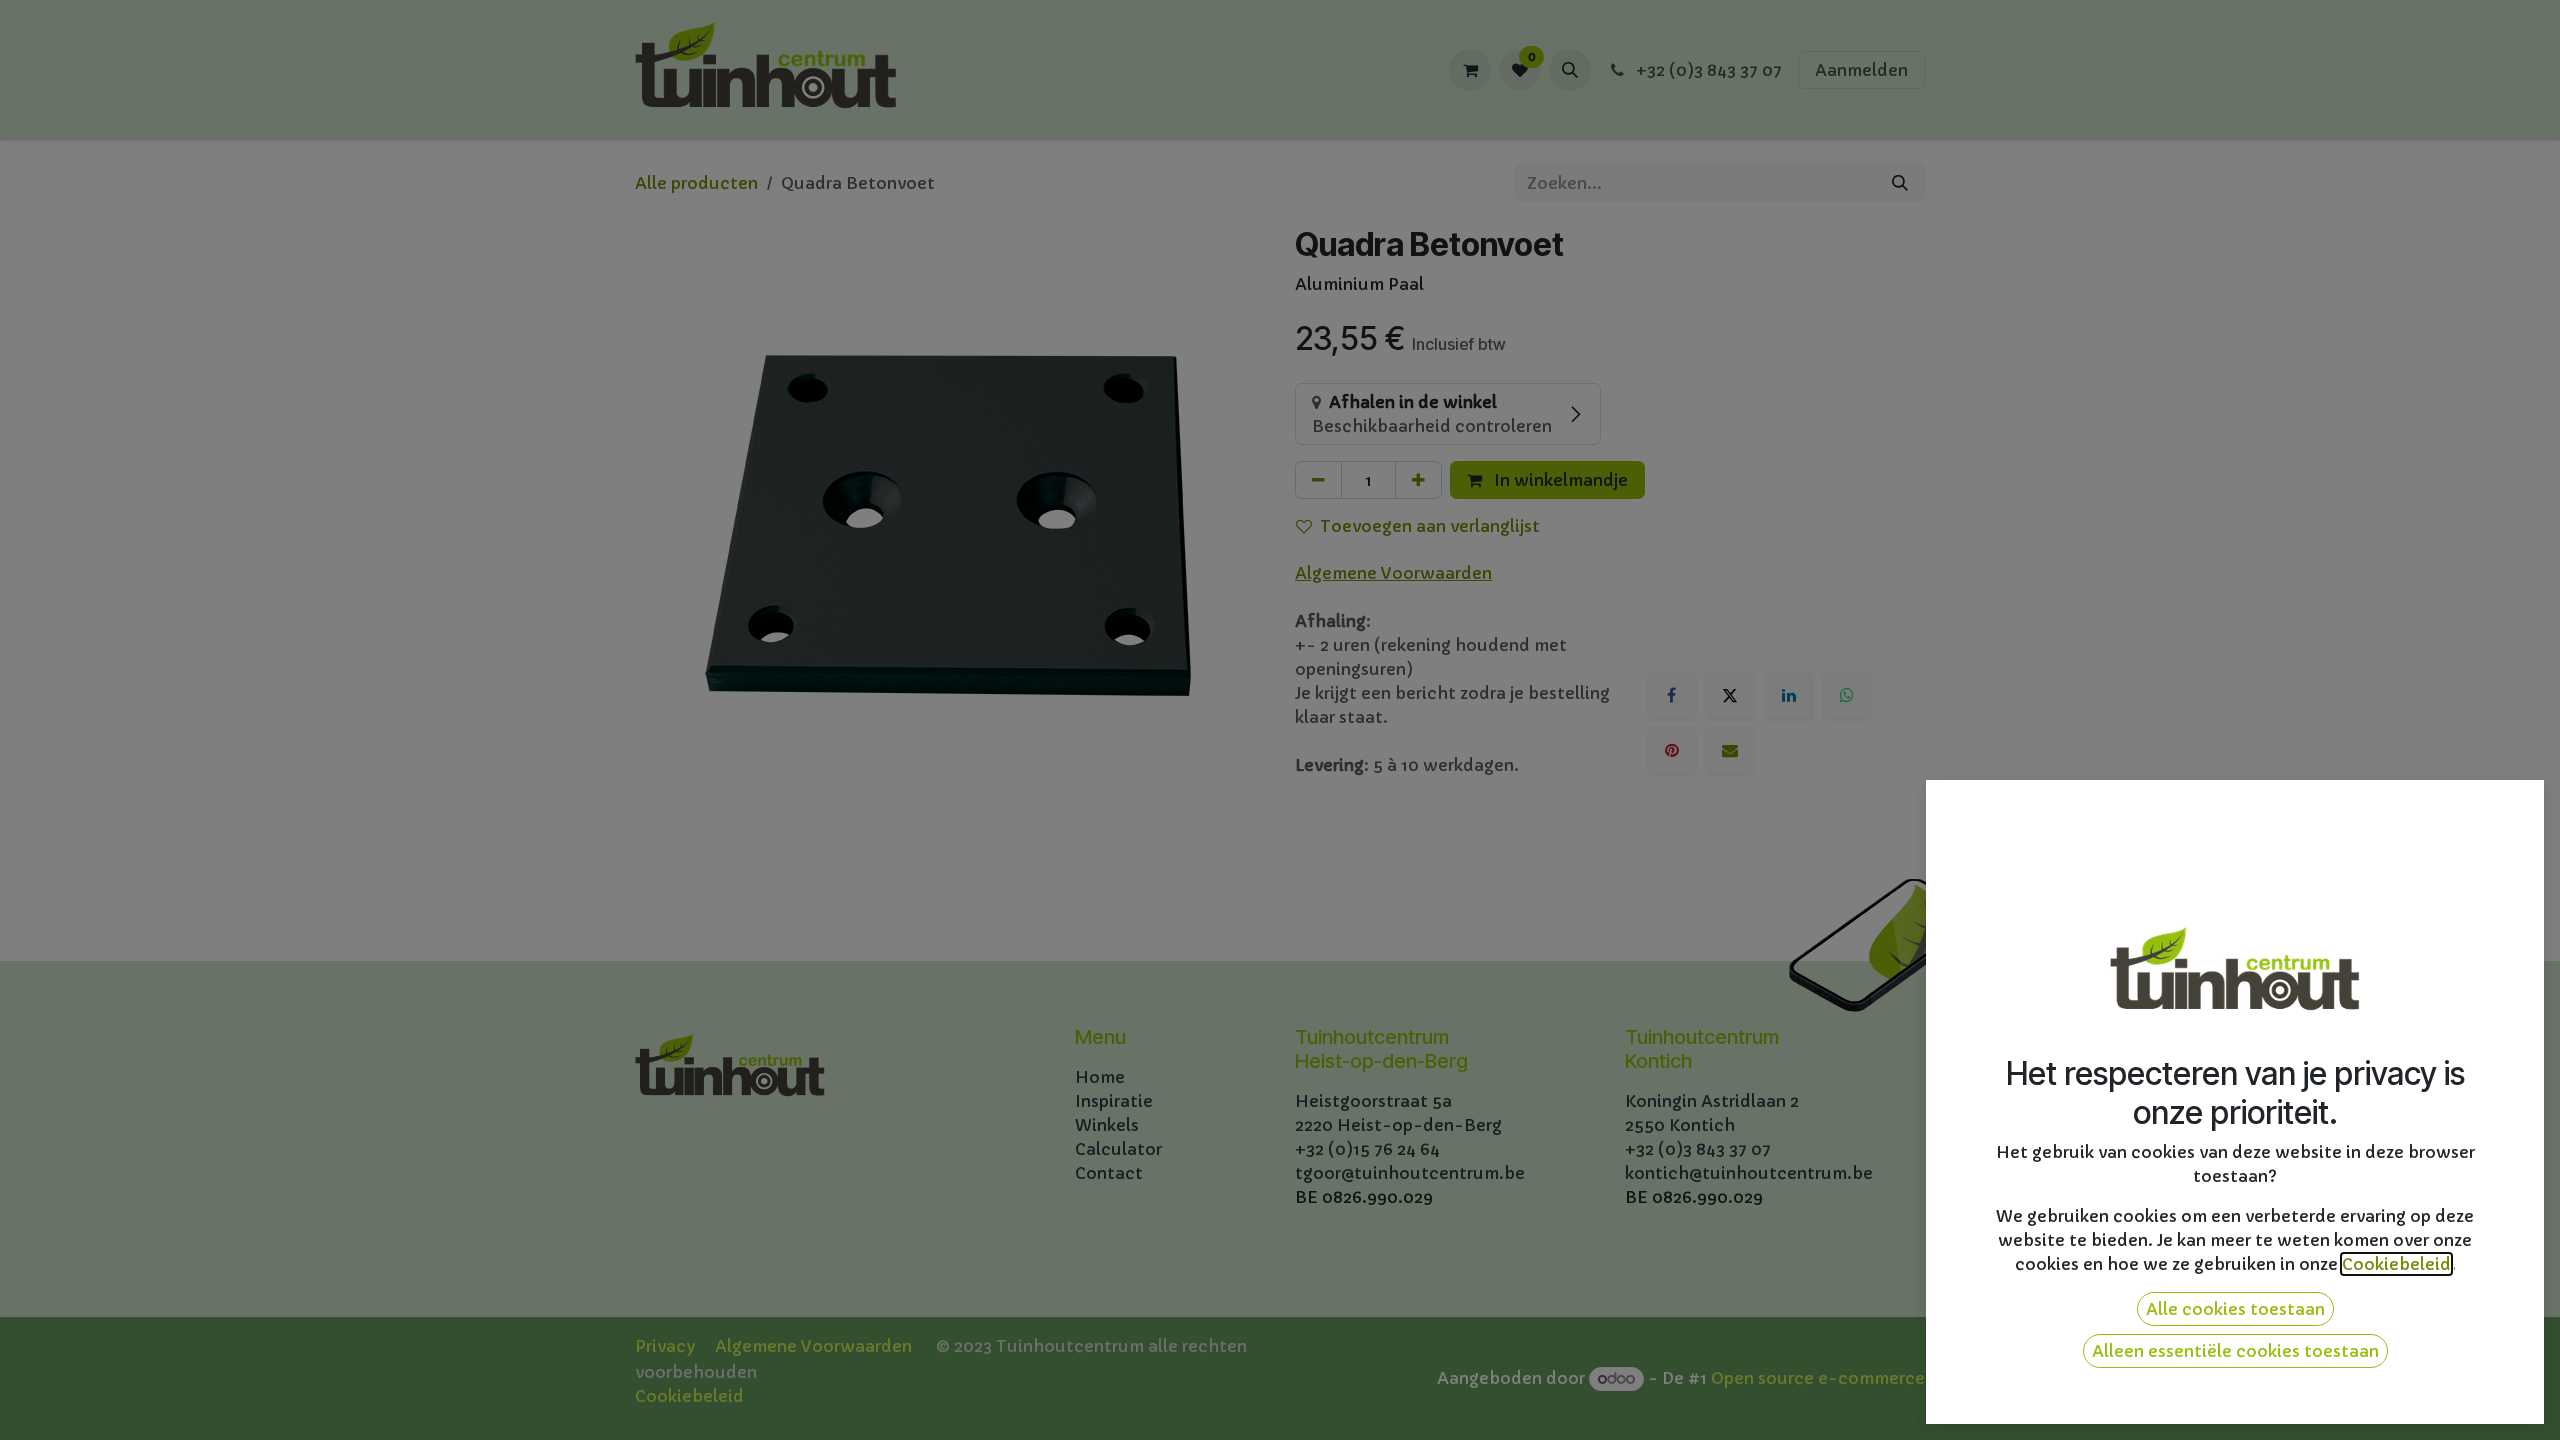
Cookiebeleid (2396, 1264)
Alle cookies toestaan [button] (2235, 1309)
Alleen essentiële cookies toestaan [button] (2235, 1351)
